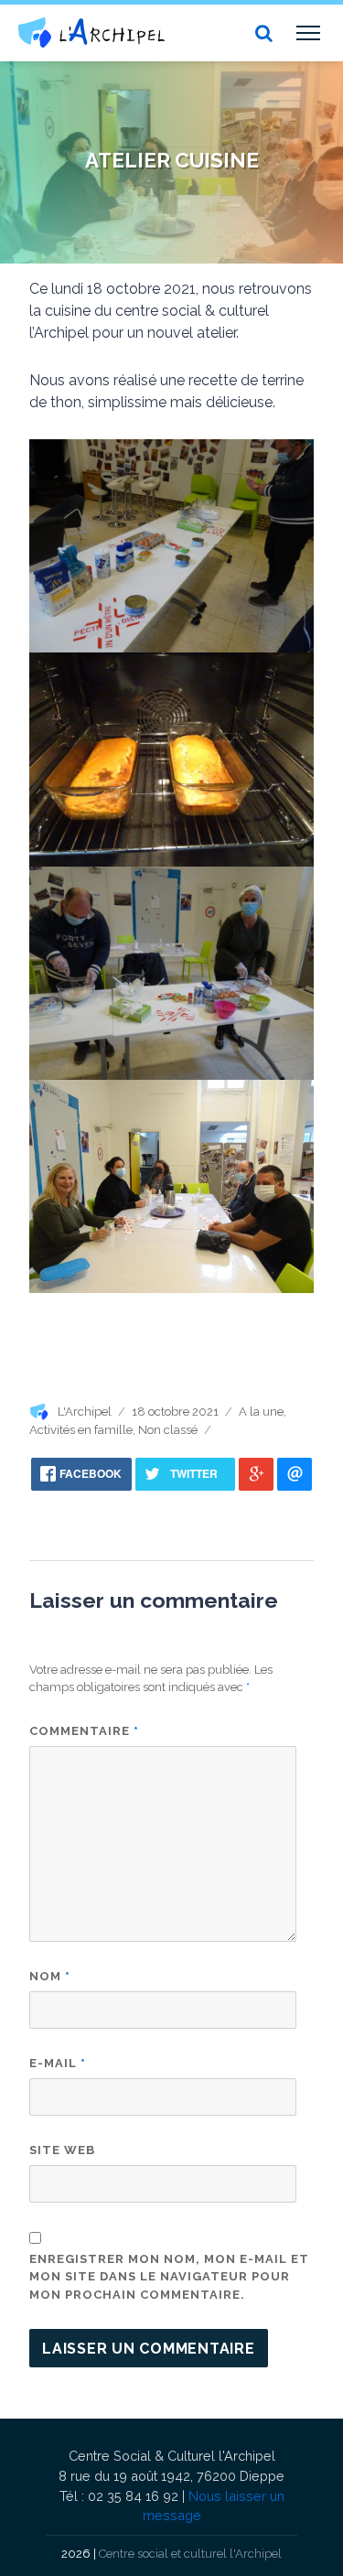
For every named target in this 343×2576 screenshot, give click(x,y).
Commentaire (84, 1731)
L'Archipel (85, 1412)
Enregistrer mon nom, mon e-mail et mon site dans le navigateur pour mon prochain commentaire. (169, 2277)
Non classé (168, 1430)
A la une (261, 1412)
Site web (62, 2150)
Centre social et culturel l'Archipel (190, 2554)
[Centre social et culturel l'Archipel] (91, 32)
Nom (50, 1976)
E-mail (58, 2063)
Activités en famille (81, 1430)
